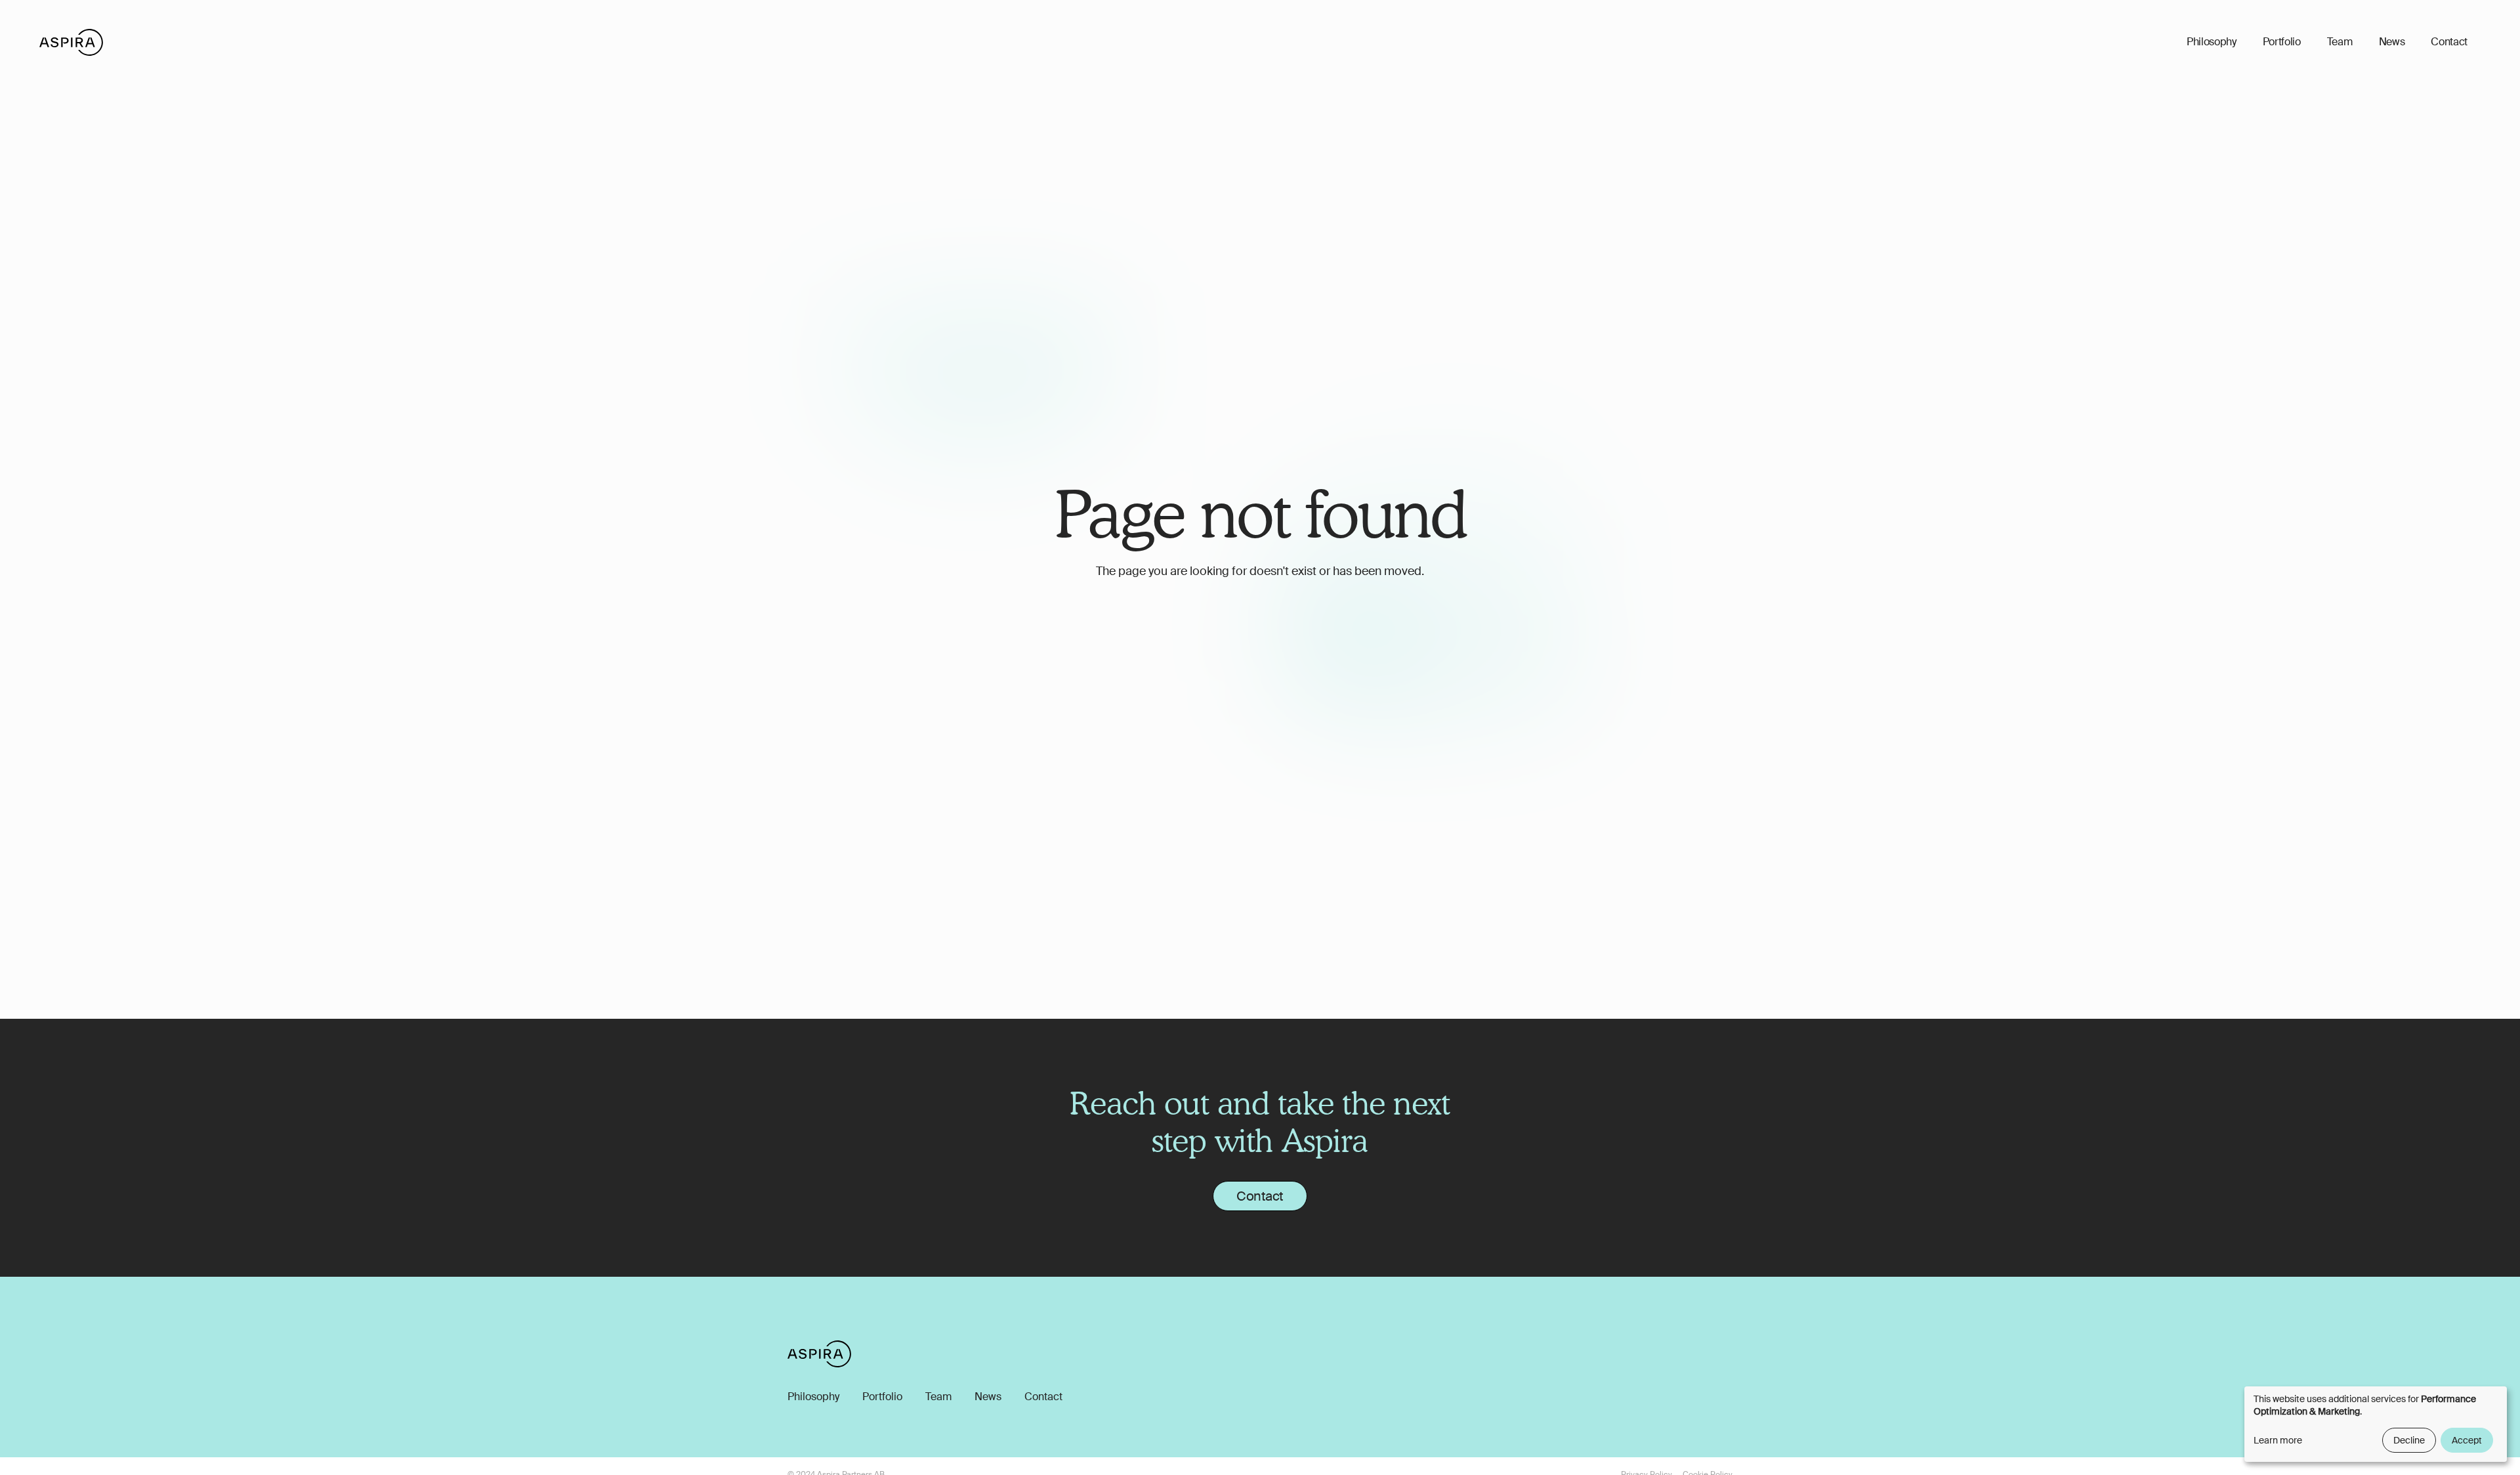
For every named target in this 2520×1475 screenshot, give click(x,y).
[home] (71, 42)
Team (2340, 42)
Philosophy (2212, 42)
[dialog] (2376, 1424)
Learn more (2278, 1440)
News (2392, 42)
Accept (2467, 1440)
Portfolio (2282, 42)
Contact (2449, 42)
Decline (2409, 1440)
